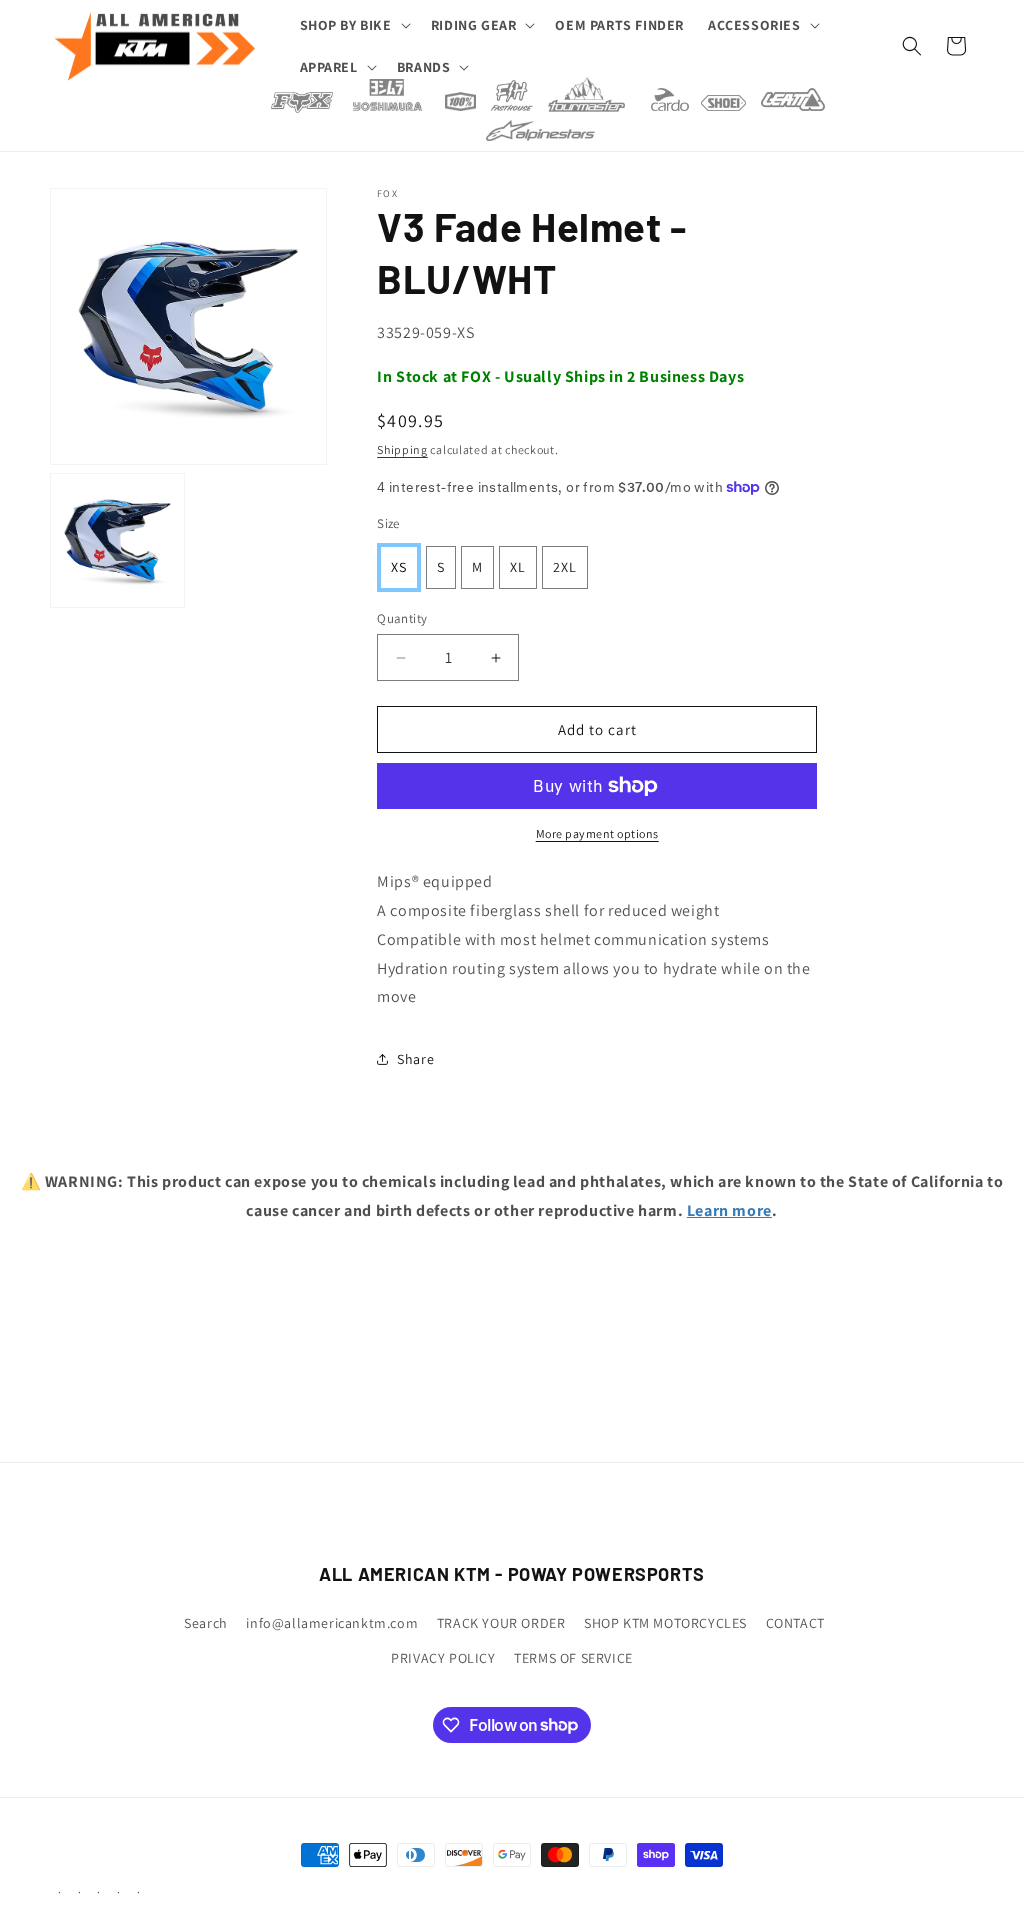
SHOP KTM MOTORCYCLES (665, 1623)
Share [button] (415, 1059)
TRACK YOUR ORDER (501, 1623)
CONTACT (795, 1623)
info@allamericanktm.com (332, 1623)
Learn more (729, 1210)
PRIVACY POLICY (443, 1658)
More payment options (597, 833)
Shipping (402, 449)
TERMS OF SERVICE (573, 1658)
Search (206, 1623)
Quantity (402, 618)
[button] (353, 25)
